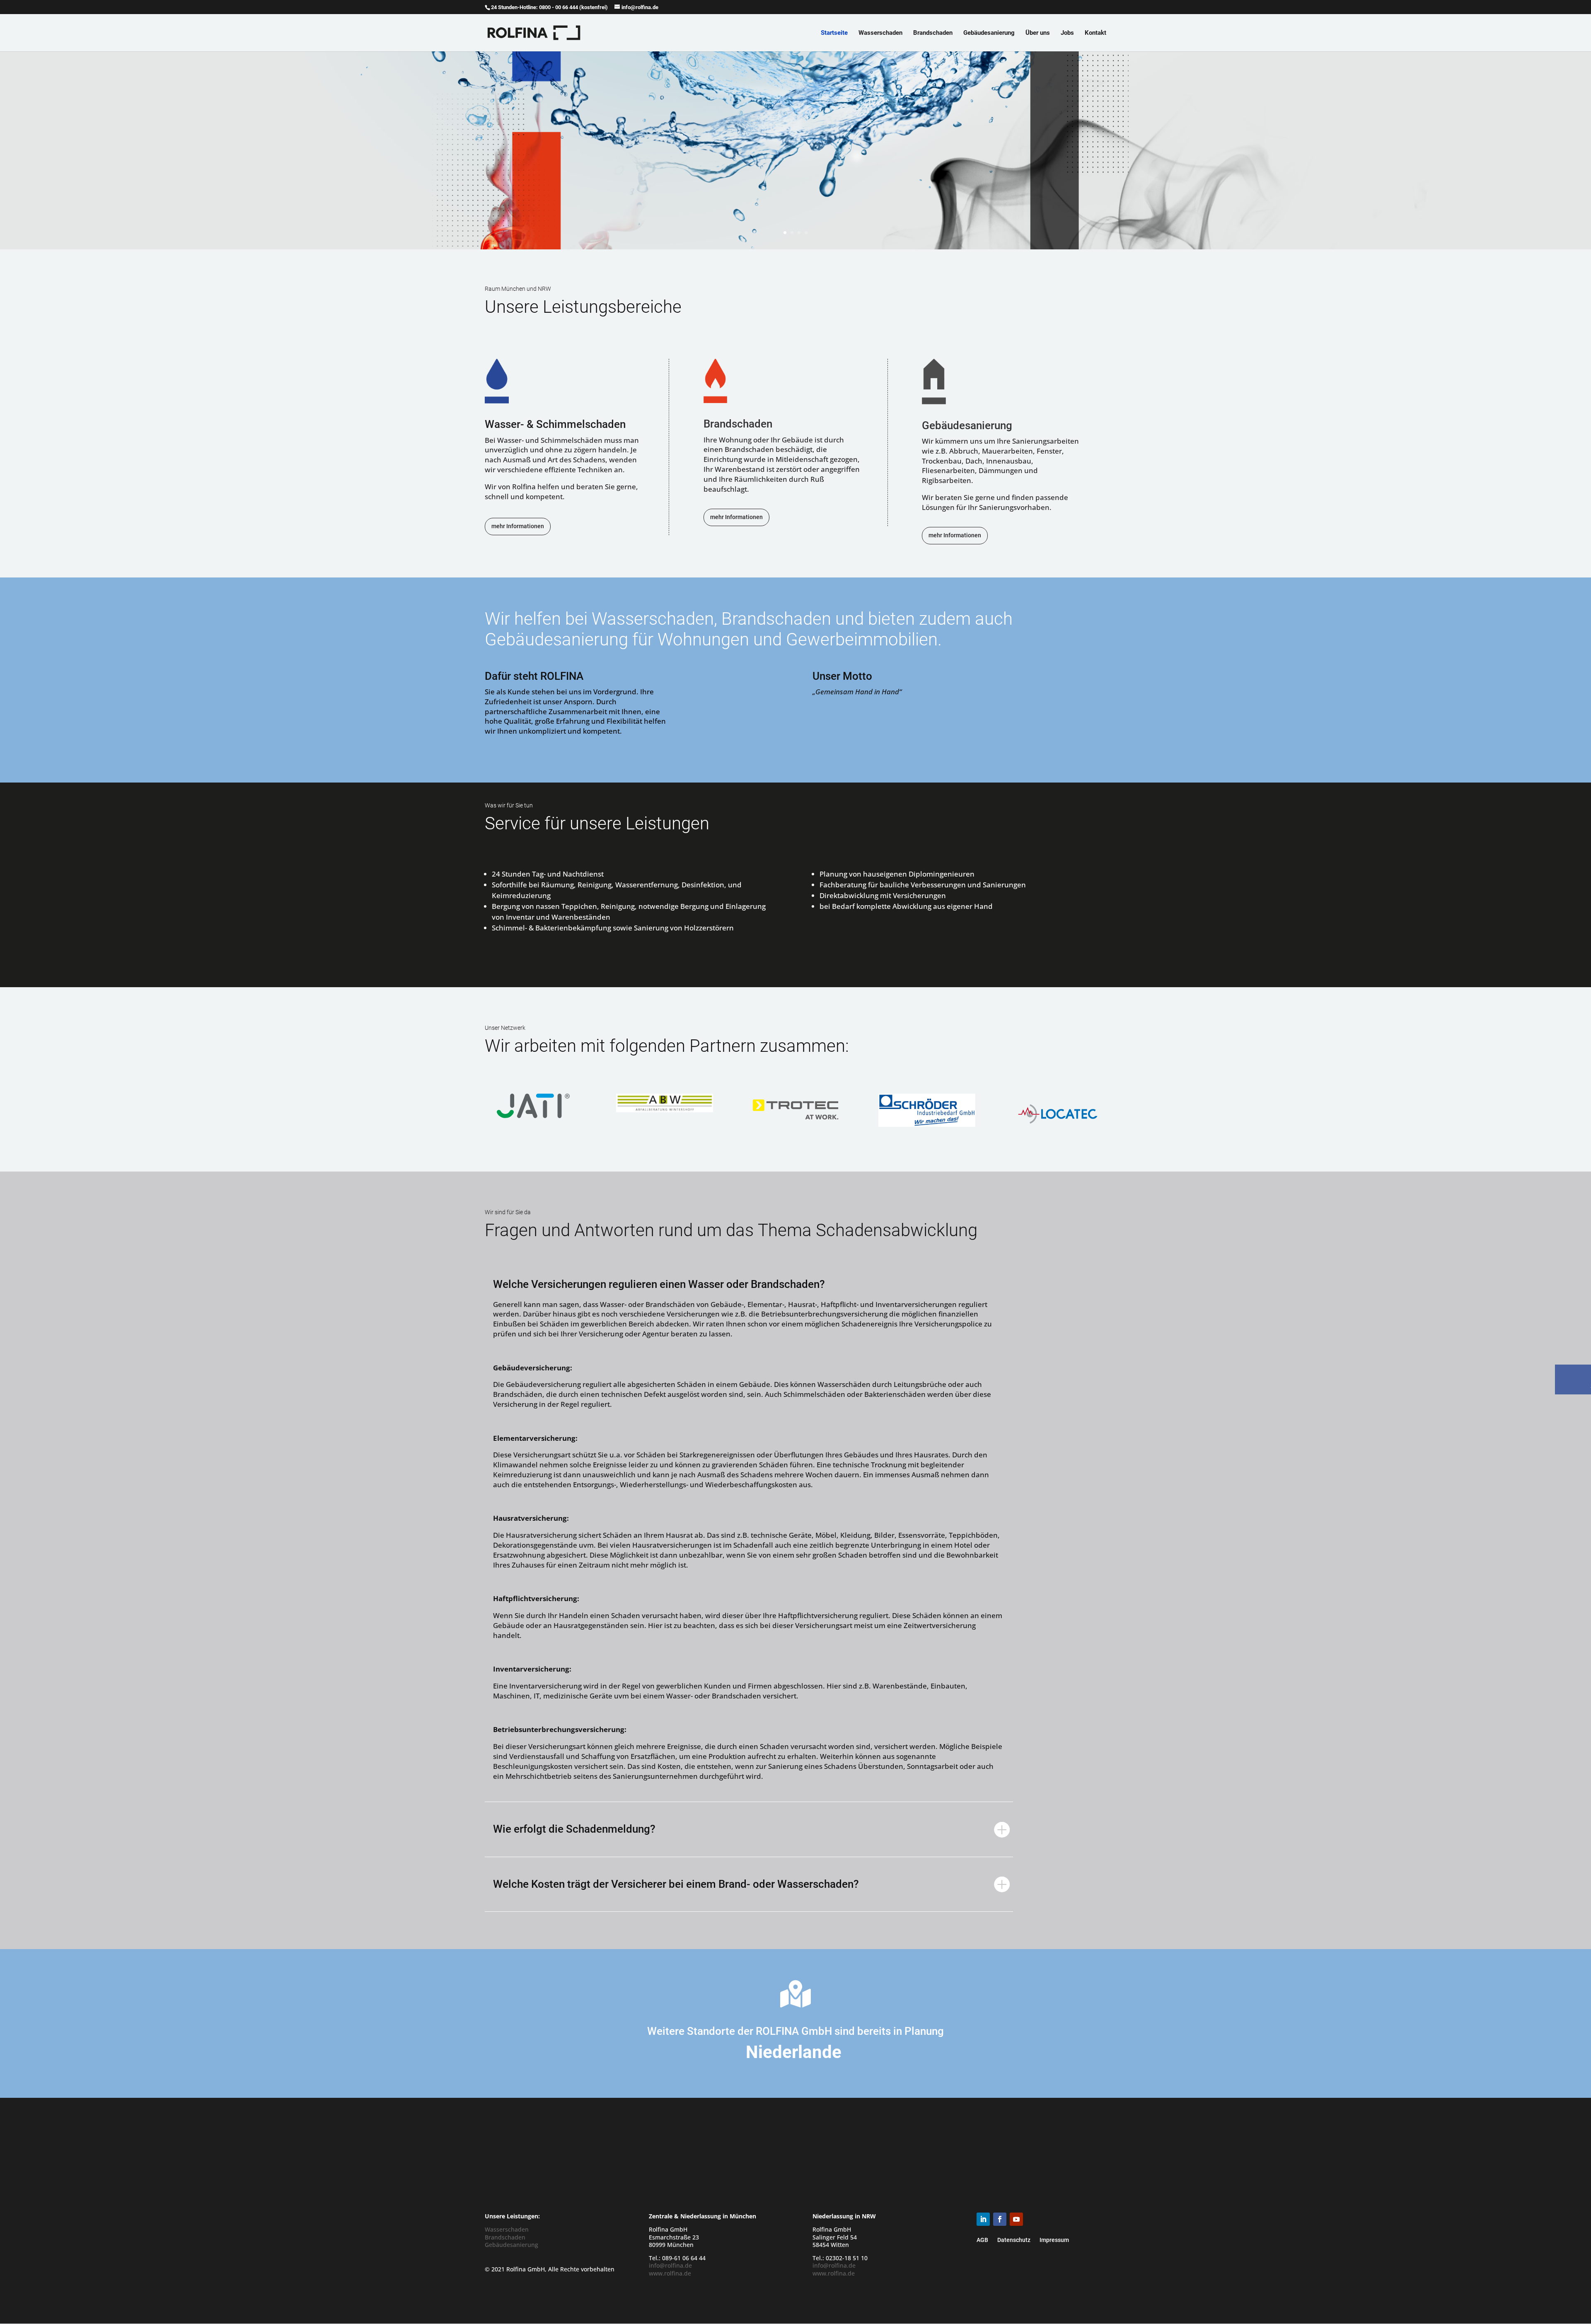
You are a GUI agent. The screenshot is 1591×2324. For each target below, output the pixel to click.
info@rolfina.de (670, 2265)
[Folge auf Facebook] (1000, 2219)
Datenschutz (1014, 2240)
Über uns (1038, 33)
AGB (982, 2240)
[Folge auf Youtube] (1016, 2219)
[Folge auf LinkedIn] (983, 2219)
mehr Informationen (518, 526)
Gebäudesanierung (989, 33)
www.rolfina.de (670, 2273)
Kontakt (1095, 33)
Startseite (834, 33)
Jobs (1067, 33)
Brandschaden (933, 33)
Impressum (1054, 2240)
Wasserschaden (880, 33)
